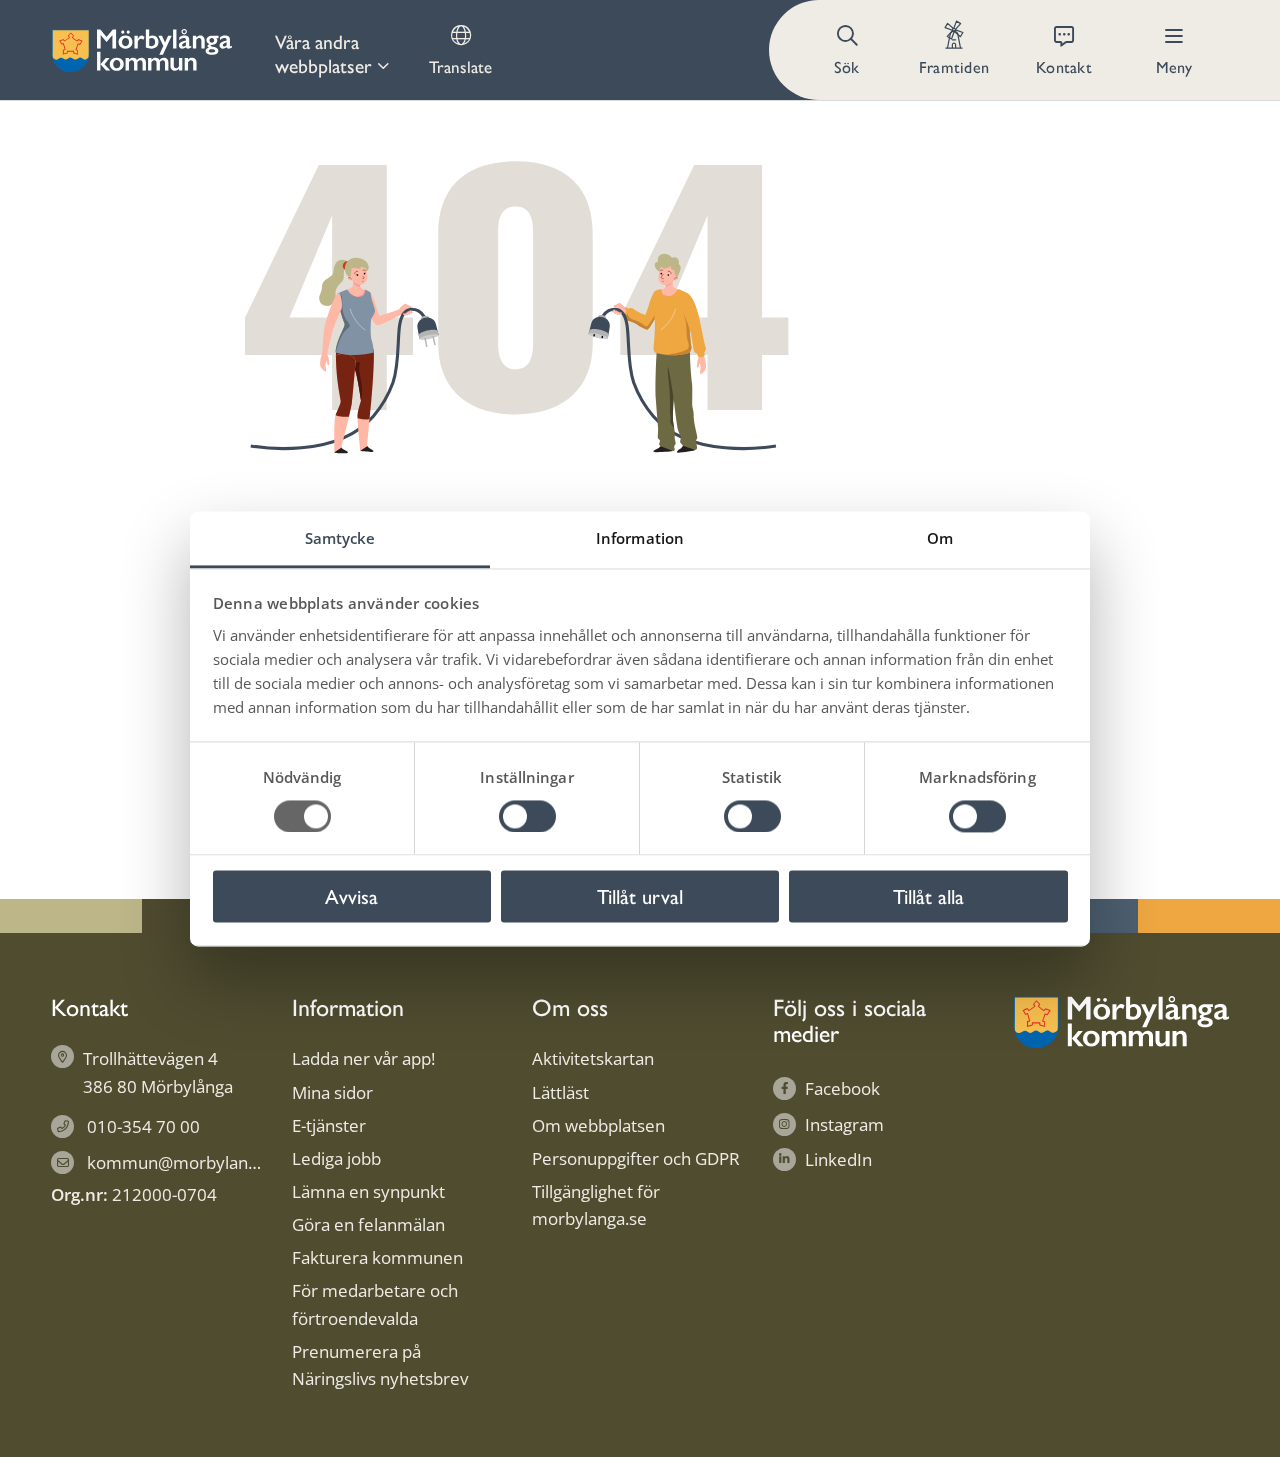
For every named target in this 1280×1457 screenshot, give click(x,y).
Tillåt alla (928, 896)
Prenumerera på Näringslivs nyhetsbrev (380, 1365)
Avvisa (351, 896)
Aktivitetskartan (593, 1058)
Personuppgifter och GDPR (636, 1158)
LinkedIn (838, 1159)
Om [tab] (940, 538)
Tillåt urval (640, 896)
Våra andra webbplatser (323, 53)
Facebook (842, 1088)
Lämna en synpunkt (368, 1191)
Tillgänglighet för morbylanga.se (596, 1205)
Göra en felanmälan (368, 1224)
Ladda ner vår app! (363, 1058)
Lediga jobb (336, 1158)
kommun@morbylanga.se (187, 1162)
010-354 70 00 (143, 1126)
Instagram (844, 1124)
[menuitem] (332, 50)
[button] (849, 50)
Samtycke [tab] (340, 538)
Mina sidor (332, 1092)
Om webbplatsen (598, 1125)
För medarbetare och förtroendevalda (375, 1304)
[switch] (527, 816)
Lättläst (560, 1092)
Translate (460, 66)
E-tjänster (329, 1125)
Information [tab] (640, 538)
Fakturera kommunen (377, 1257)
